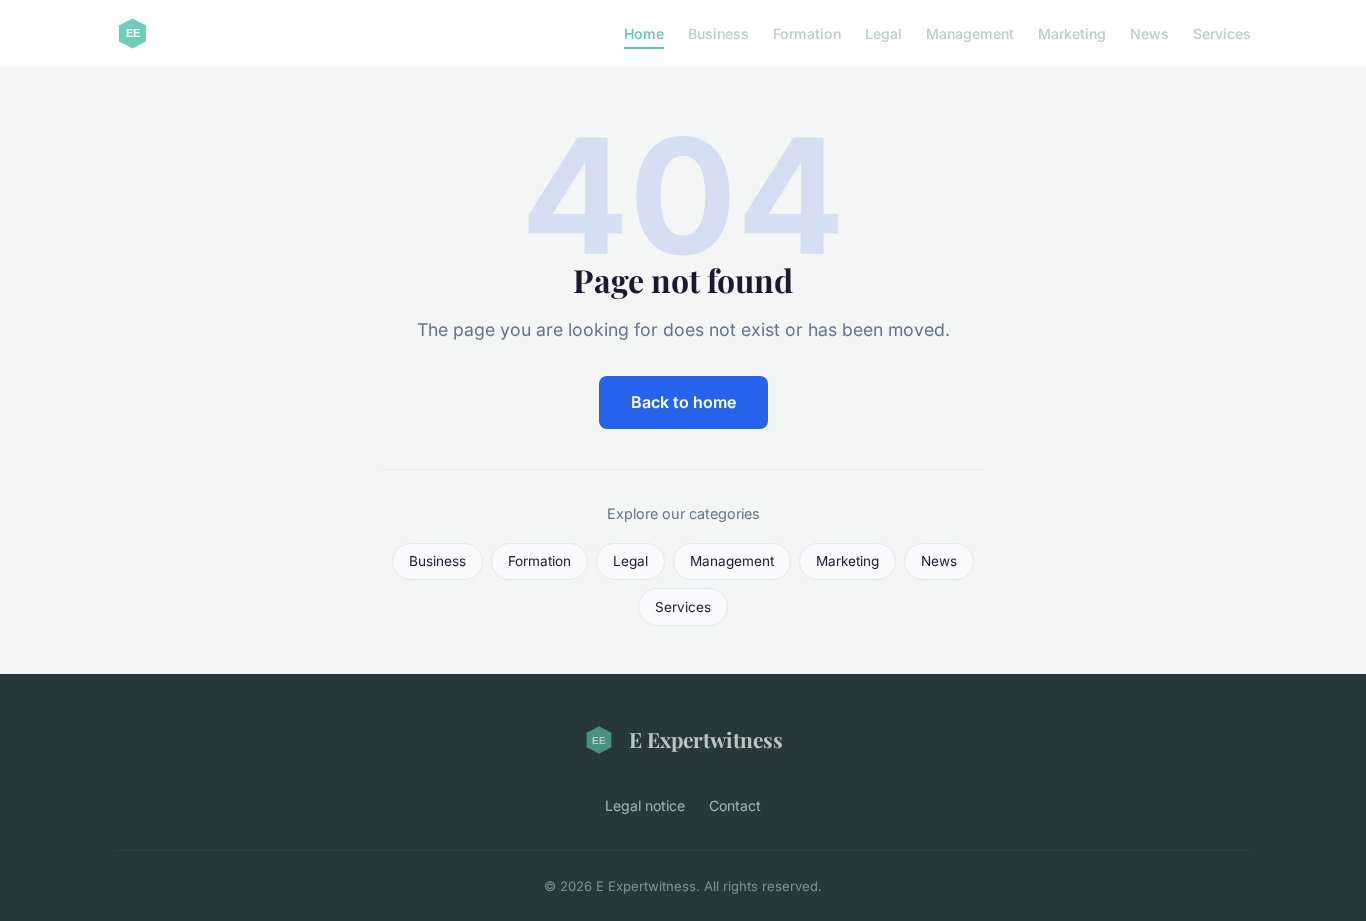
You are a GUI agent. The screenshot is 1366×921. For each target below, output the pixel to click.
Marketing (1072, 33)
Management (970, 33)
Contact (735, 805)
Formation (807, 33)
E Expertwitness (706, 739)
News (1149, 33)
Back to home (683, 402)
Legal (883, 33)
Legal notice (645, 805)
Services (1222, 33)
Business (718, 33)
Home (644, 33)
